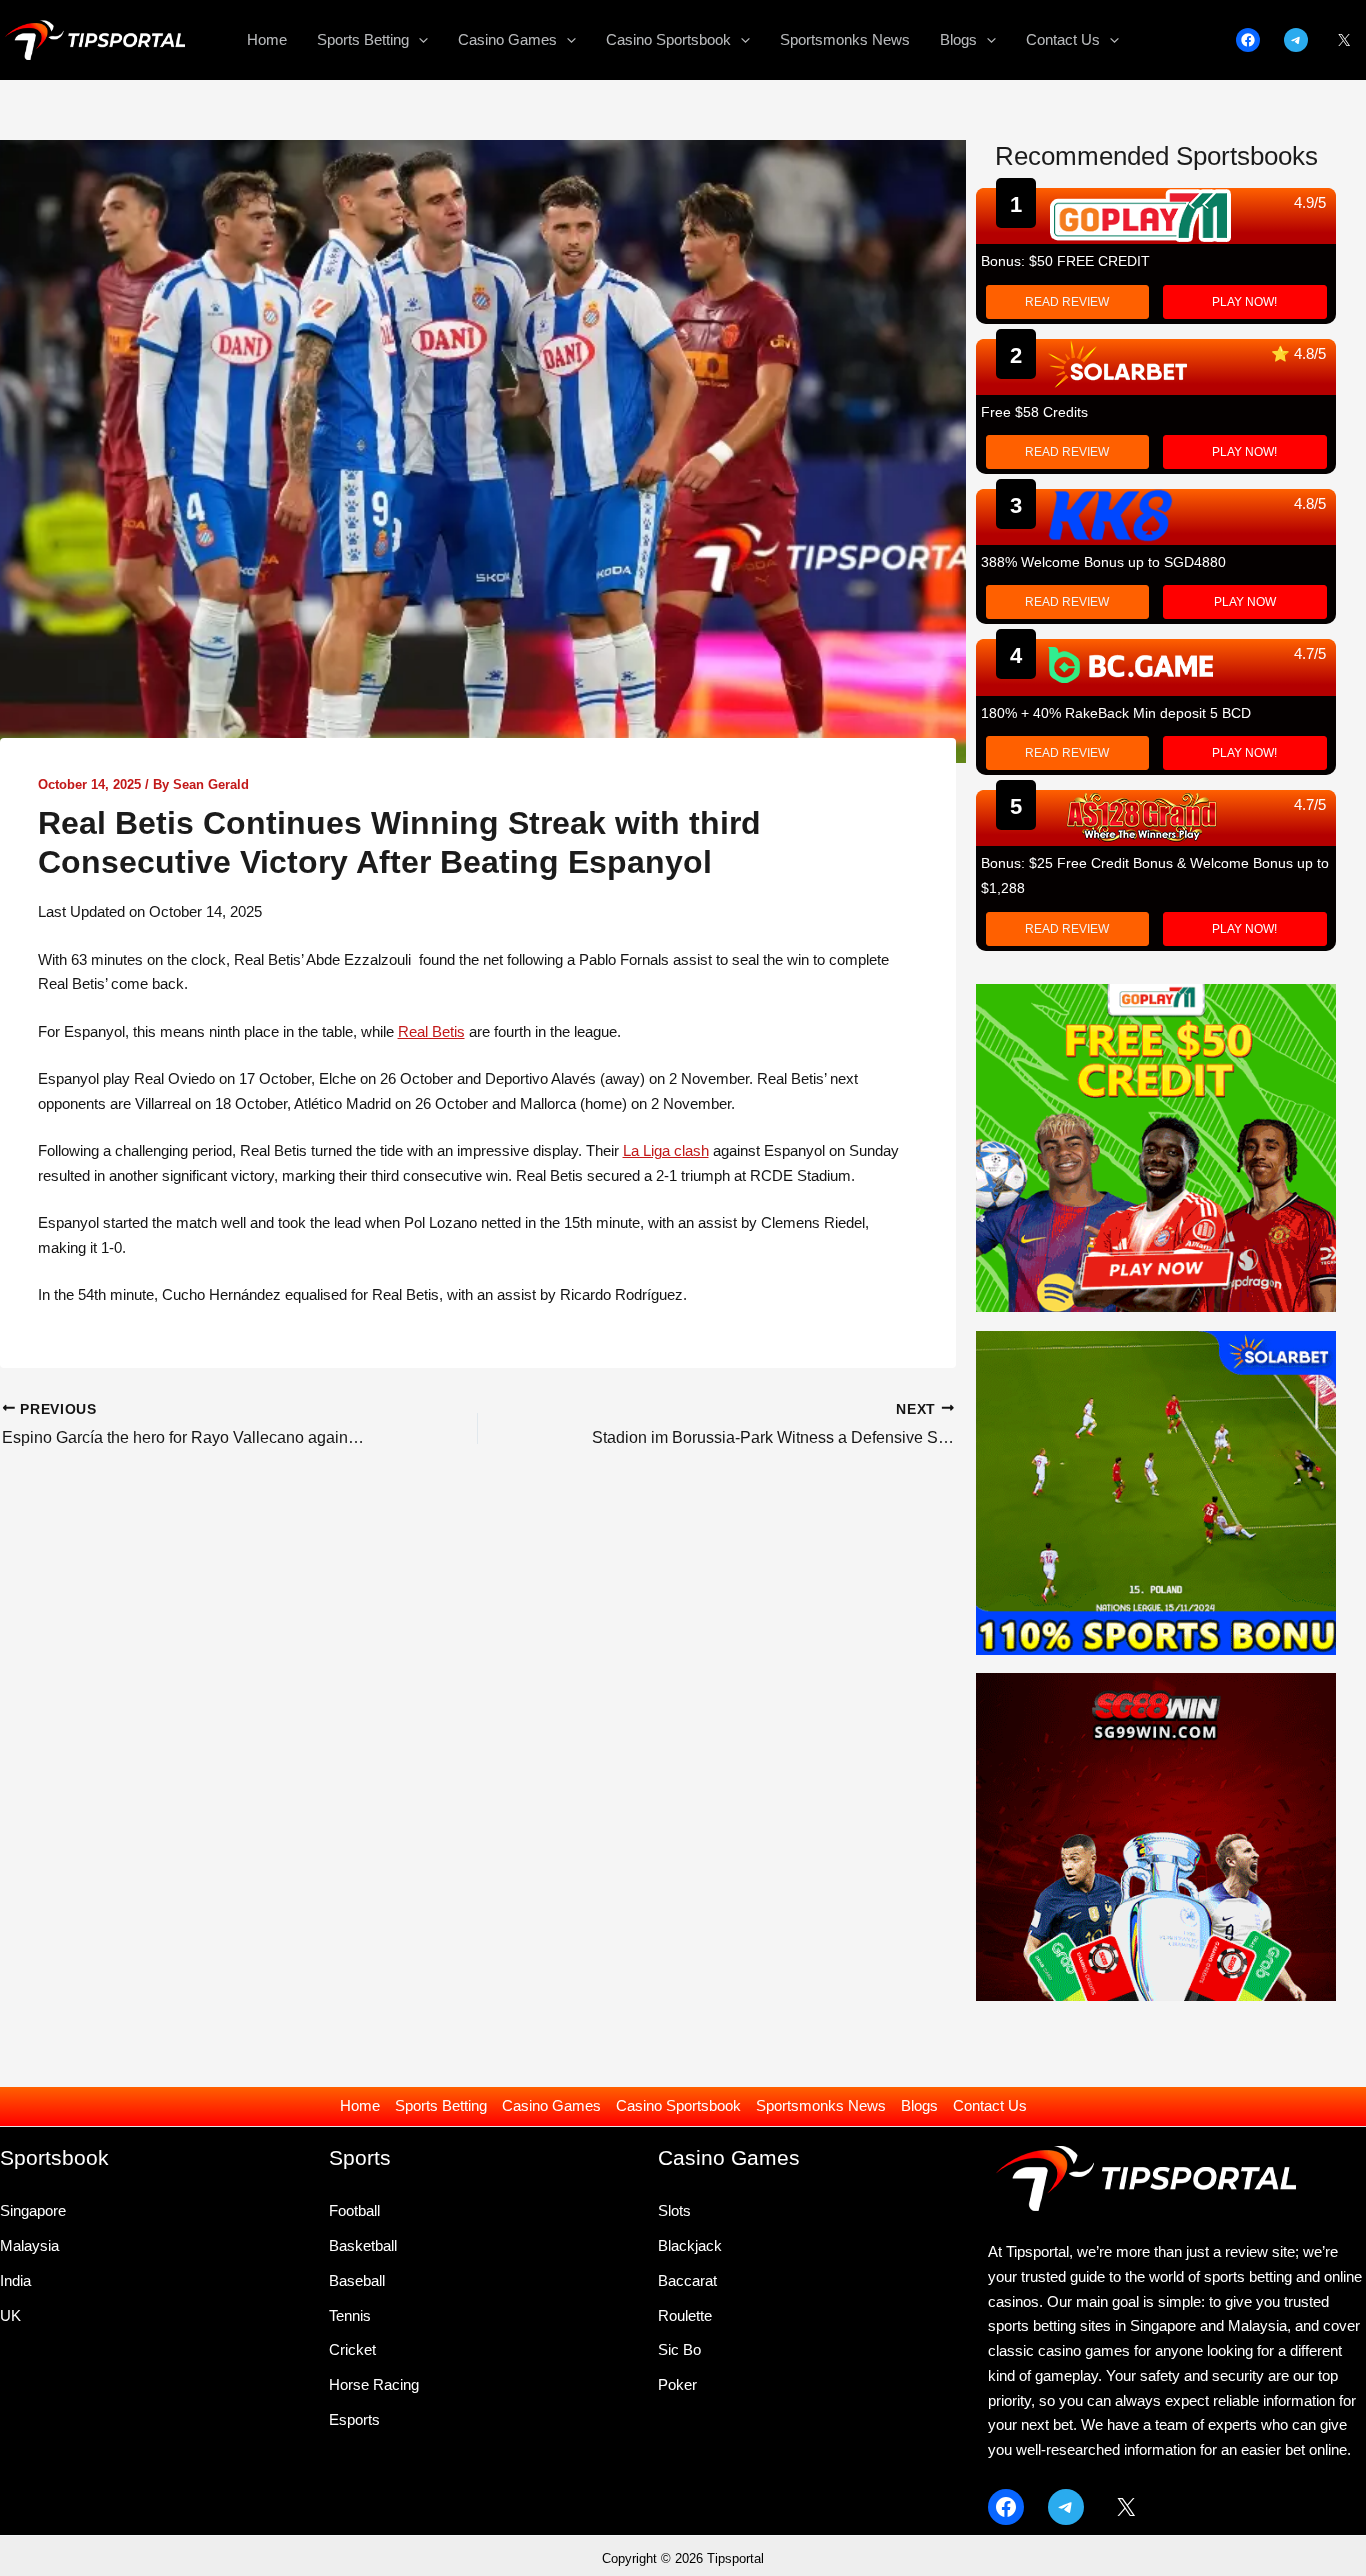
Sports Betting (441, 2105)
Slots (674, 2210)
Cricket (352, 2349)
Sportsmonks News (821, 2105)
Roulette (685, 2315)
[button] (418, 40)
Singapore (33, 2210)
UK (10, 2315)
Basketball (363, 2245)
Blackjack (690, 2245)
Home (360, 2105)
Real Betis (431, 1031)
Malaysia (29, 2245)
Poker (677, 2384)
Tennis (350, 2315)
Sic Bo (679, 2349)
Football (354, 2210)
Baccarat (687, 2280)
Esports (354, 2419)
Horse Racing (374, 2384)
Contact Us (990, 2105)
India (15, 2280)
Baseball (357, 2280)
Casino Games (551, 2105)
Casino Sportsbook (678, 2105)
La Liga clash (666, 1150)
